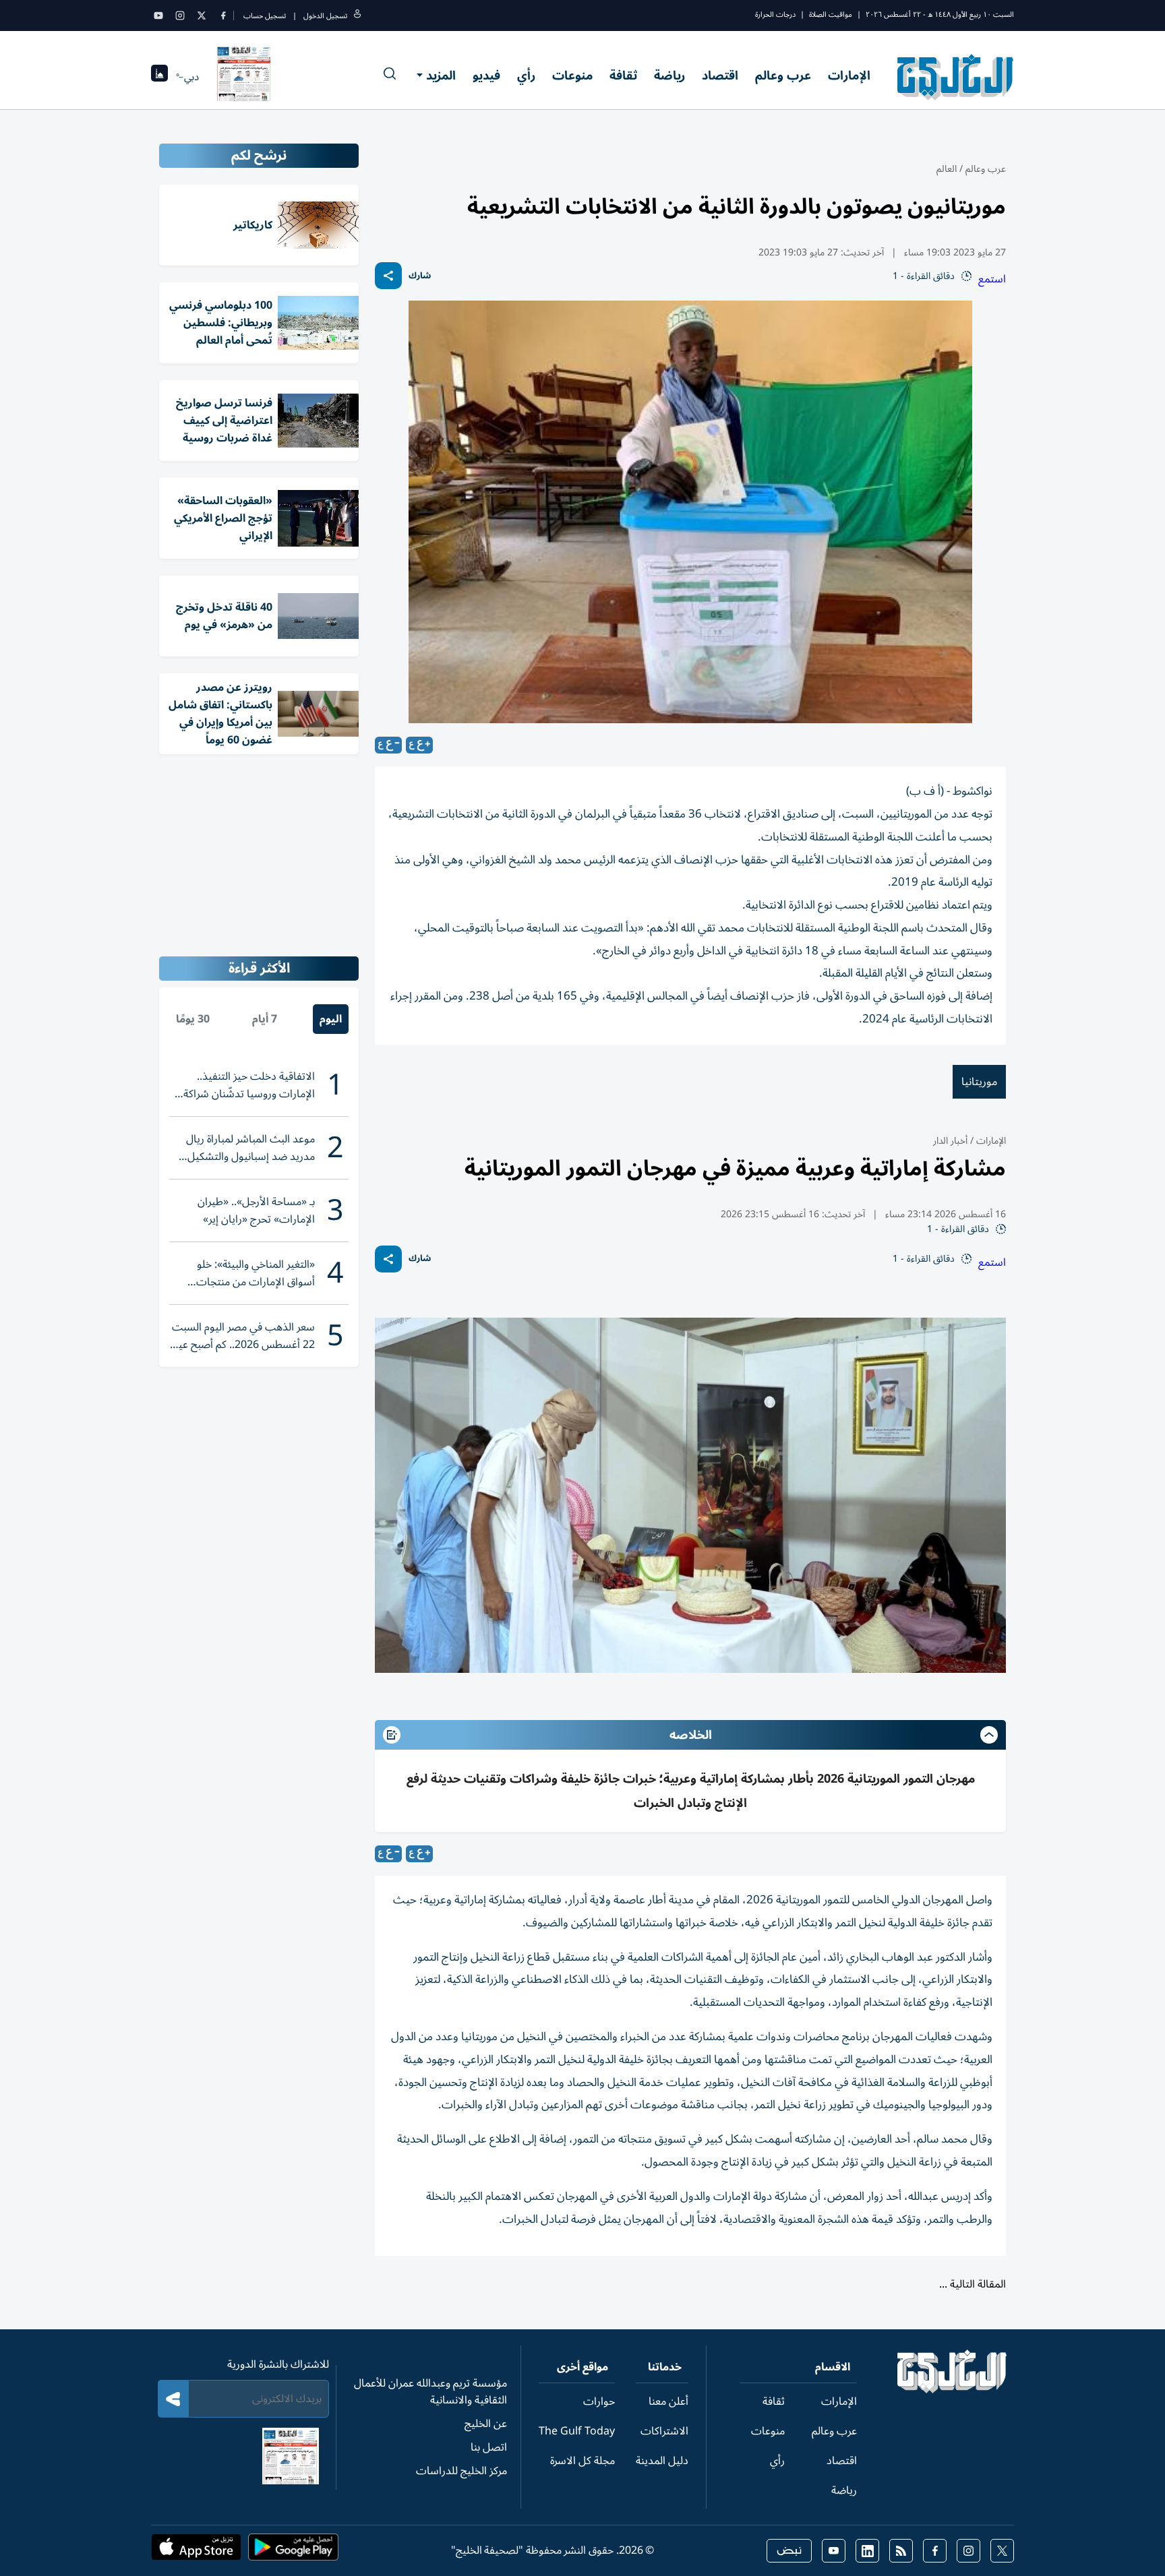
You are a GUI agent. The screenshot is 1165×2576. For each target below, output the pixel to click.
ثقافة (623, 75)
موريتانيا (979, 1082)
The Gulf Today (577, 2431)
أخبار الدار (950, 1141)
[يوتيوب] (158, 16)
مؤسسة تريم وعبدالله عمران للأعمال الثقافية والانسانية (430, 2392)
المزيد (441, 75)
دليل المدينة (662, 2461)
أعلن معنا (668, 2401)
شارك (420, 276)
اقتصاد (720, 75)
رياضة (669, 75)
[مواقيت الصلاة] (159, 77)
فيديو (486, 75)
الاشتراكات (664, 2431)
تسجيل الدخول (325, 16)
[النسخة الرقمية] (244, 77)
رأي (526, 75)
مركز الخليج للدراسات (461, 2471)
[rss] (901, 2551)
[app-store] (196, 2551)
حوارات (599, 2401)
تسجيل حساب (265, 16)
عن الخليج (486, 2424)
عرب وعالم (783, 75)
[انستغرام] (180, 16)
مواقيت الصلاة (831, 14)
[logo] (956, 77)
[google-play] (293, 2551)
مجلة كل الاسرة (582, 2461)
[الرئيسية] (952, 2390)
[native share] (388, 276)
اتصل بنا (489, 2447)
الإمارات (849, 75)
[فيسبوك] (223, 16)
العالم (947, 169)
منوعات (572, 75)
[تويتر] (202, 16)
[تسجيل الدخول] (357, 16)
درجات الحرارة (775, 14)
